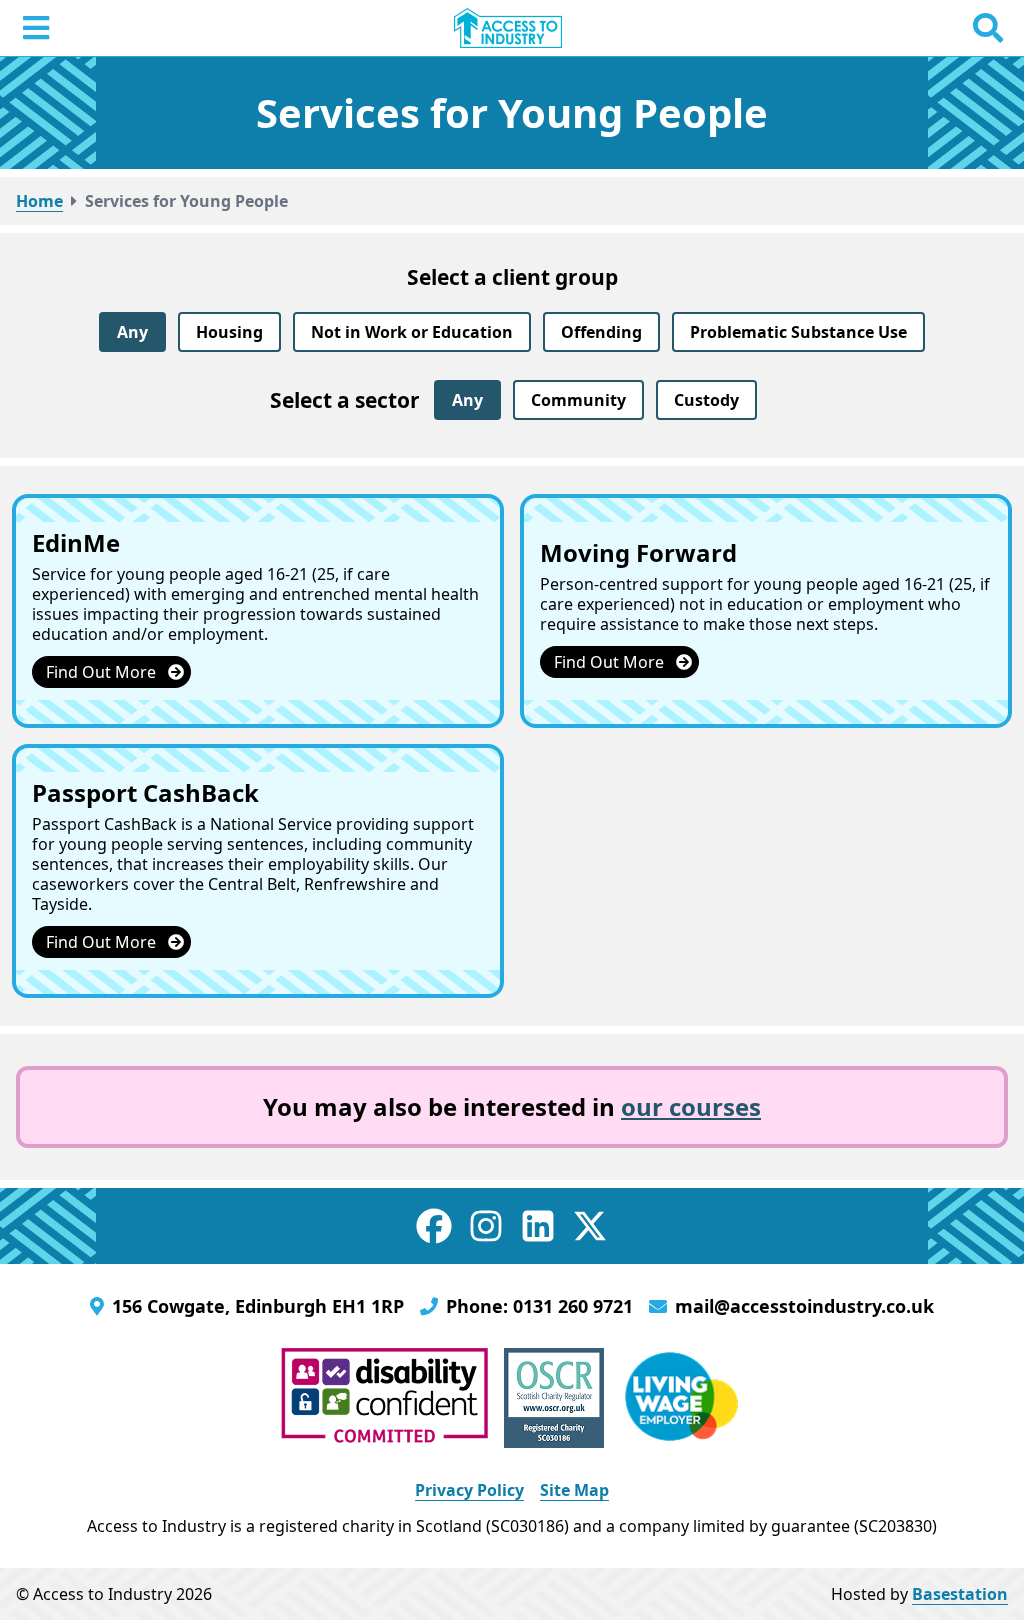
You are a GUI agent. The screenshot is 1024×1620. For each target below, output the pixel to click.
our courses (691, 1106)
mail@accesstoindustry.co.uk (804, 1306)
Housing (229, 332)
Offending (601, 332)
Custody (706, 400)
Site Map (574, 1490)
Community (578, 400)
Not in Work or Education (412, 332)
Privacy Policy (469, 1490)
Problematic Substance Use (798, 332)
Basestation (960, 1594)
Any (132, 332)
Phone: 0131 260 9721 (539, 1306)
